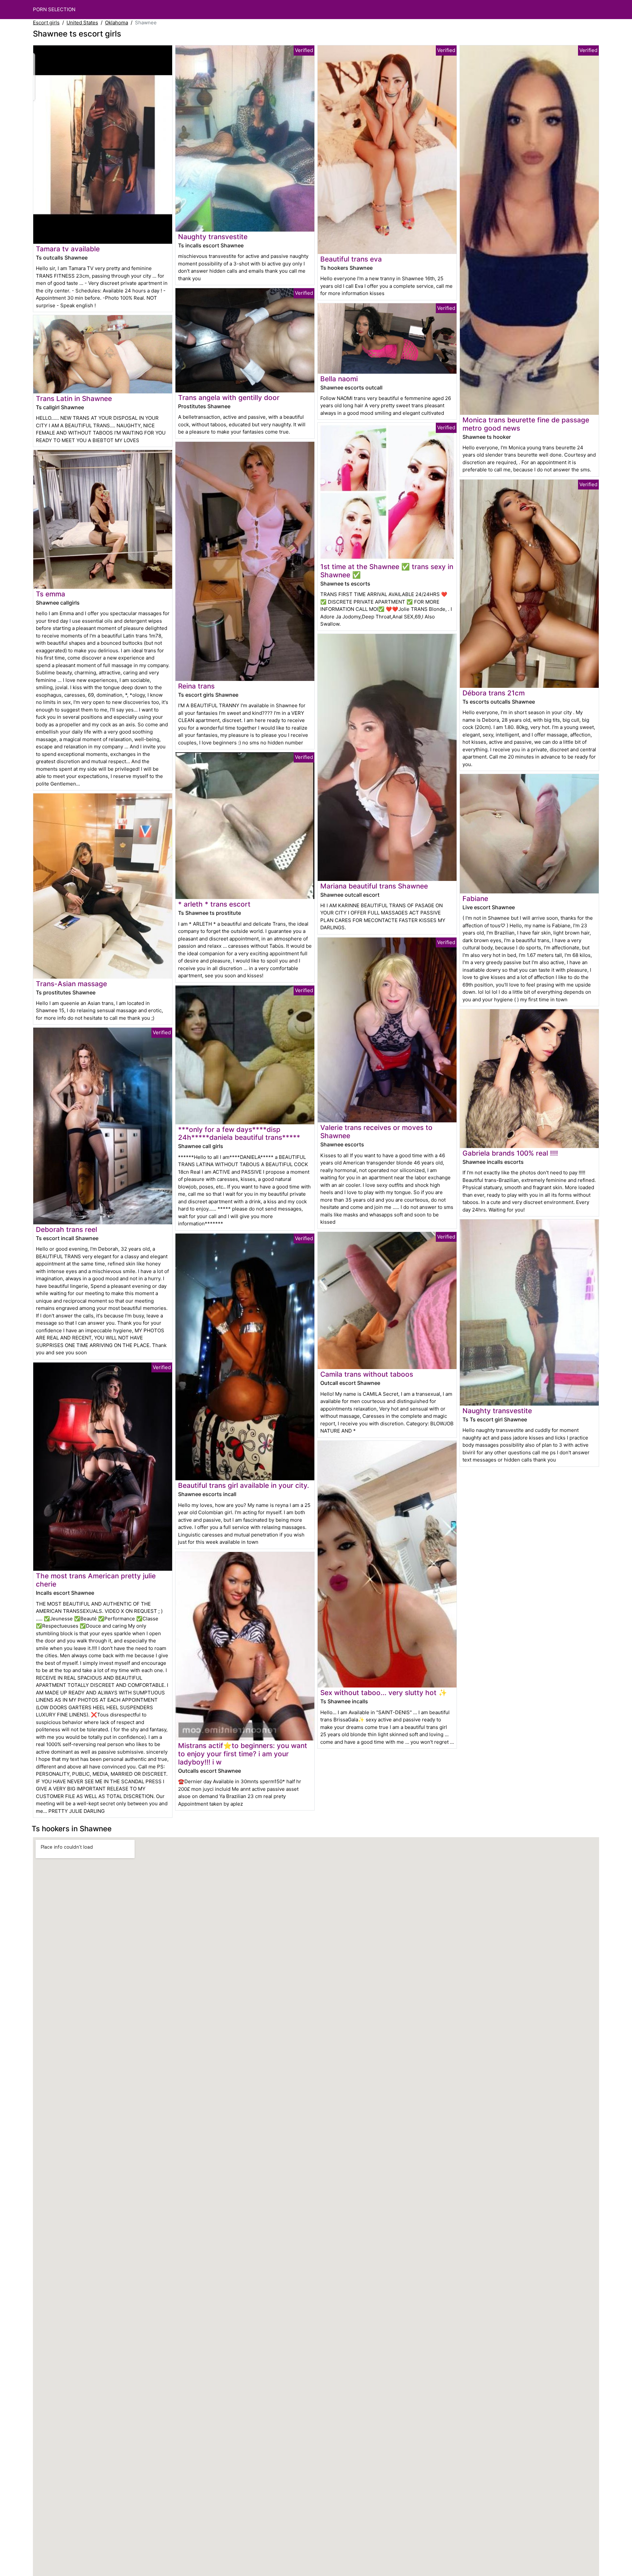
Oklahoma (117, 23)
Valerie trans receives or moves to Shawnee (376, 1132)
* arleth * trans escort (214, 904)
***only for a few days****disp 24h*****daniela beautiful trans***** (239, 1134)
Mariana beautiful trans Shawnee (374, 886)
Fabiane (475, 899)
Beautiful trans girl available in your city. (244, 1485)
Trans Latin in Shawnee (74, 399)
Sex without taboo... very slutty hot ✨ (384, 1693)
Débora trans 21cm (494, 693)
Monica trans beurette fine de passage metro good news (526, 424)
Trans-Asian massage (71, 984)
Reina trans (196, 686)
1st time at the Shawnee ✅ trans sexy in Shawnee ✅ (387, 571)
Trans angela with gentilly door (229, 398)
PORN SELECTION (54, 9)
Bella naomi (339, 379)
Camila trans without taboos (367, 1374)
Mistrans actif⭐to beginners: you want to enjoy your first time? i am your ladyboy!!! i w (243, 1754)
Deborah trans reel (66, 1229)
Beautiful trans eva (351, 259)
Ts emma (51, 594)
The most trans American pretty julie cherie (96, 1580)
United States (82, 23)
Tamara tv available (68, 249)
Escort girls (46, 23)
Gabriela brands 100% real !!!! (510, 1153)
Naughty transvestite (213, 237)
